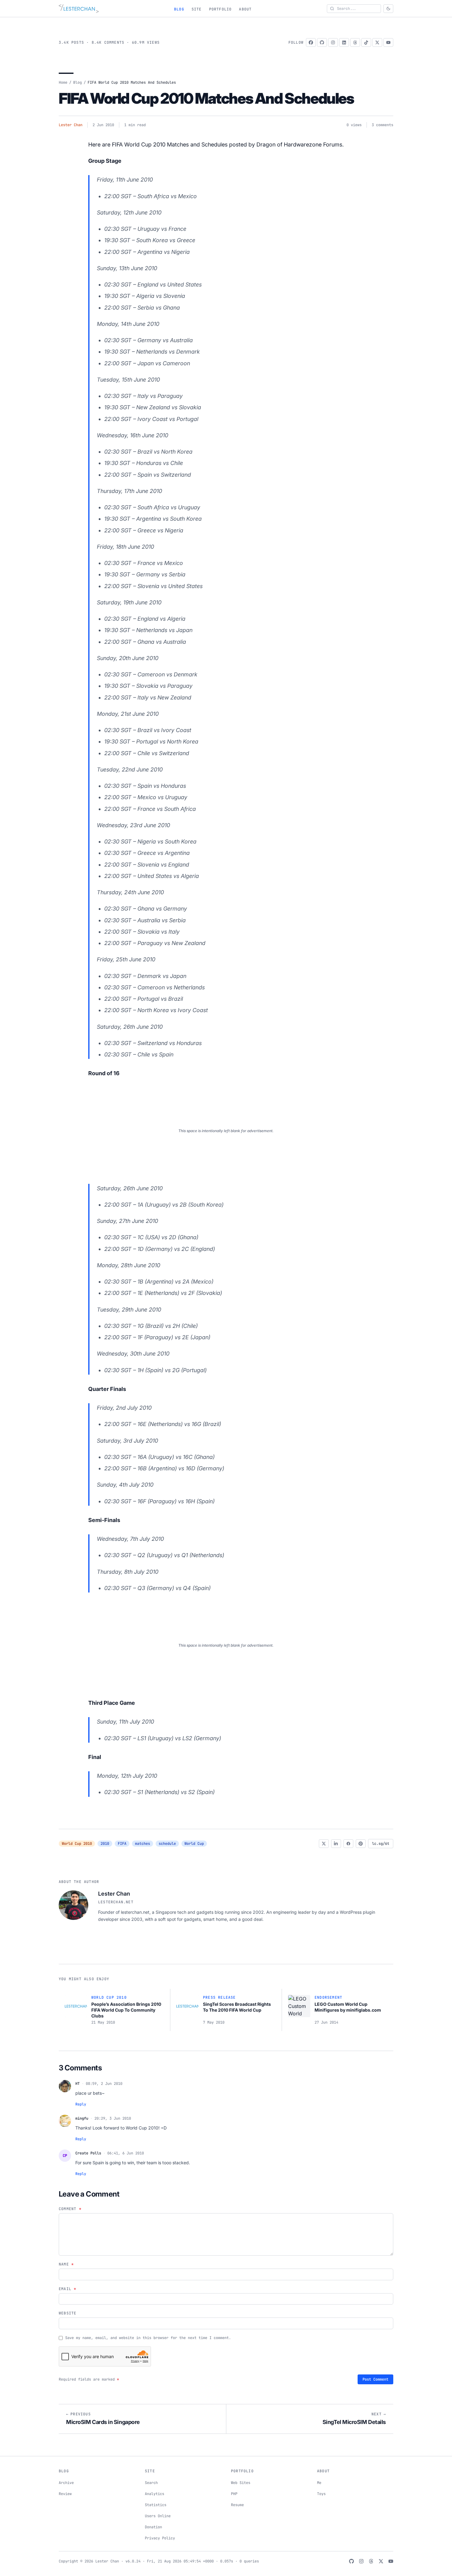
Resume (237, 2505)
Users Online (158, 2516)
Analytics (155, 2494)
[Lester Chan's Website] (79, 9)
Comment (70, 2209)
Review (65, 2494)
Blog (179, 9)
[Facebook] (311, 42)
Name (66, 2264)
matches (143, 1844)
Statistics (156, 2505)
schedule (167, 1844)
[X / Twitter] (377, 42)
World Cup (194, 1844)
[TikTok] (366, 42)
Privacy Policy (160, 2538)
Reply (81, 2104)
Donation (153, 2527)
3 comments (383, 125)
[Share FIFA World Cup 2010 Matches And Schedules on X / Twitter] (324, 1844)
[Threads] (355, 42)
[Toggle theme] (388, 9)
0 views (354, 125)
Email (67, 2289)
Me (319, 2483)
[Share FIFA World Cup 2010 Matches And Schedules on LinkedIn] (336, 1844)
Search (151, 2483)
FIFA (122, 1844)
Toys (321, 2494)
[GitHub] (322, 42)
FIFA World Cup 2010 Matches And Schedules (206, 98)
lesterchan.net (116, 1902)
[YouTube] (388, 42)
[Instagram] (333, 42)
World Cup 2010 (77, 1844)
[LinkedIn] (344, 42)
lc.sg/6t (381, 1844)
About (245, 9)
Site (197, 9)
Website (67, 2313)
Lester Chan (71, 125)
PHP (234, 2494)
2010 (105, 1844)
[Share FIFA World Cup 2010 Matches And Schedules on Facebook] (348, 1844)
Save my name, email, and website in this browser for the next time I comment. (148, 2338)
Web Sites (241, 2483)
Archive (66, 2483)
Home (63, 82)
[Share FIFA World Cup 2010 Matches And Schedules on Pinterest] (361, 1844)
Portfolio (220, 9)
